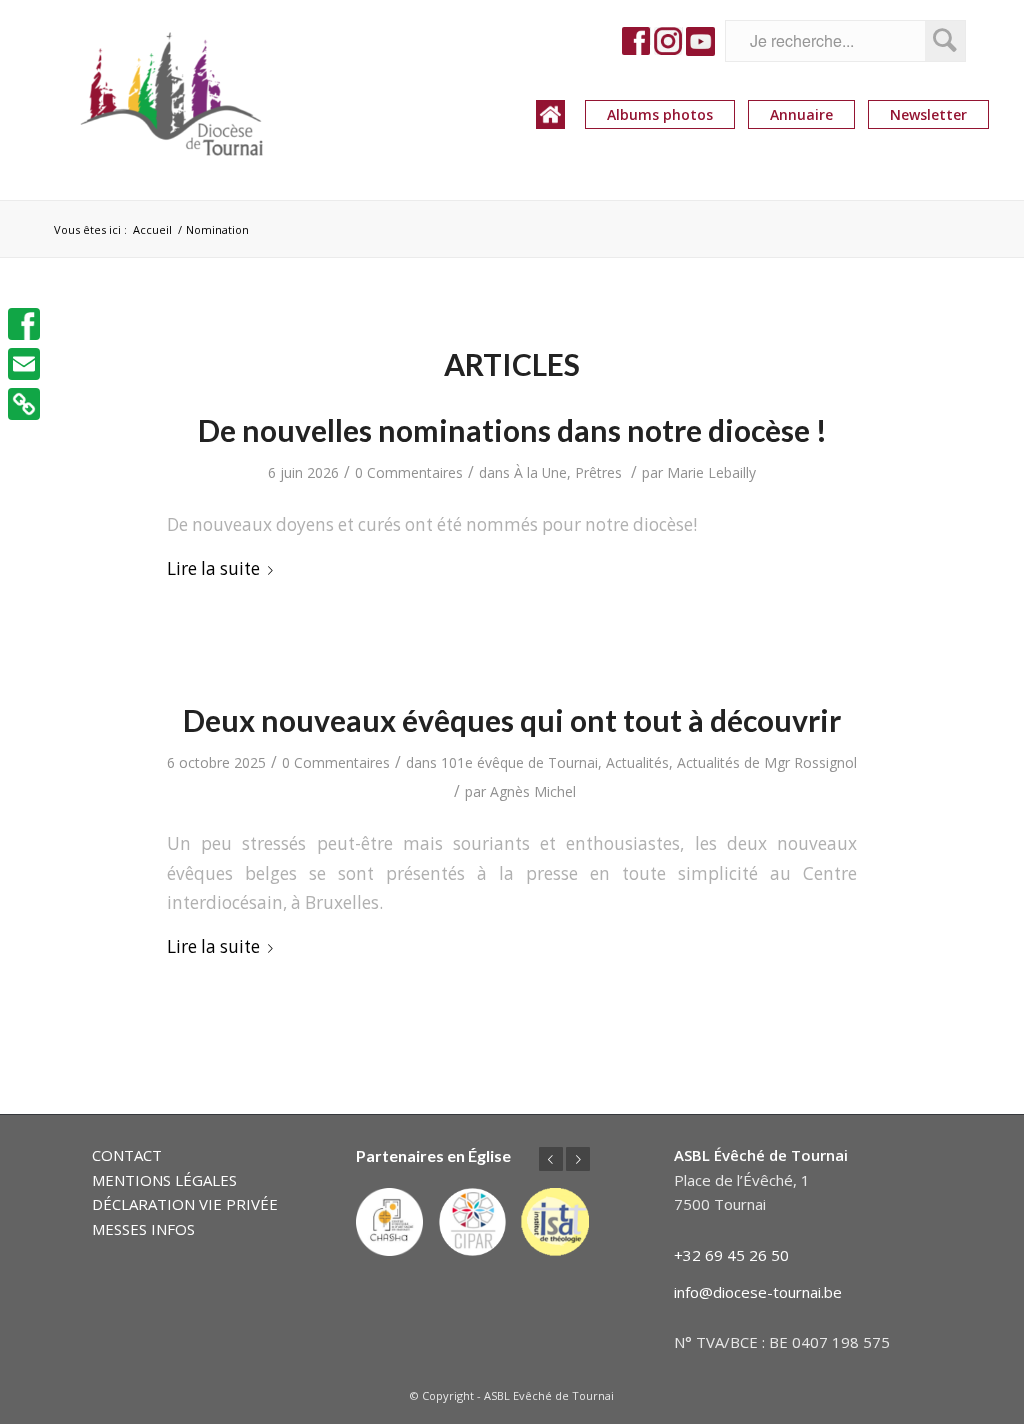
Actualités (637, 762)
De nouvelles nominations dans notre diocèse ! (512, 430)
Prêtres (598, 472)
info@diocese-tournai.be (758, 1292)
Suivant (578, 1159)
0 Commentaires (409, 472)
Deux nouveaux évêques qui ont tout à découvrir (512, 720)
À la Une (540, 472)
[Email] (24, 364)
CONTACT (127, 1155)
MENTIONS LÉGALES (164, 1180)
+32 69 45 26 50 (731, 1255)
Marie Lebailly (711, 472)
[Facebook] (24, 324)
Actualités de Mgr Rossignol (767, 762)
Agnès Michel (533, 791)
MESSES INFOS (143, 1229)
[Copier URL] (24, 404)
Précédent (551, 1159)
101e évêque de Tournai (519, 762)
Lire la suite (213, 568)
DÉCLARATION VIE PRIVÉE (185, 1204)
